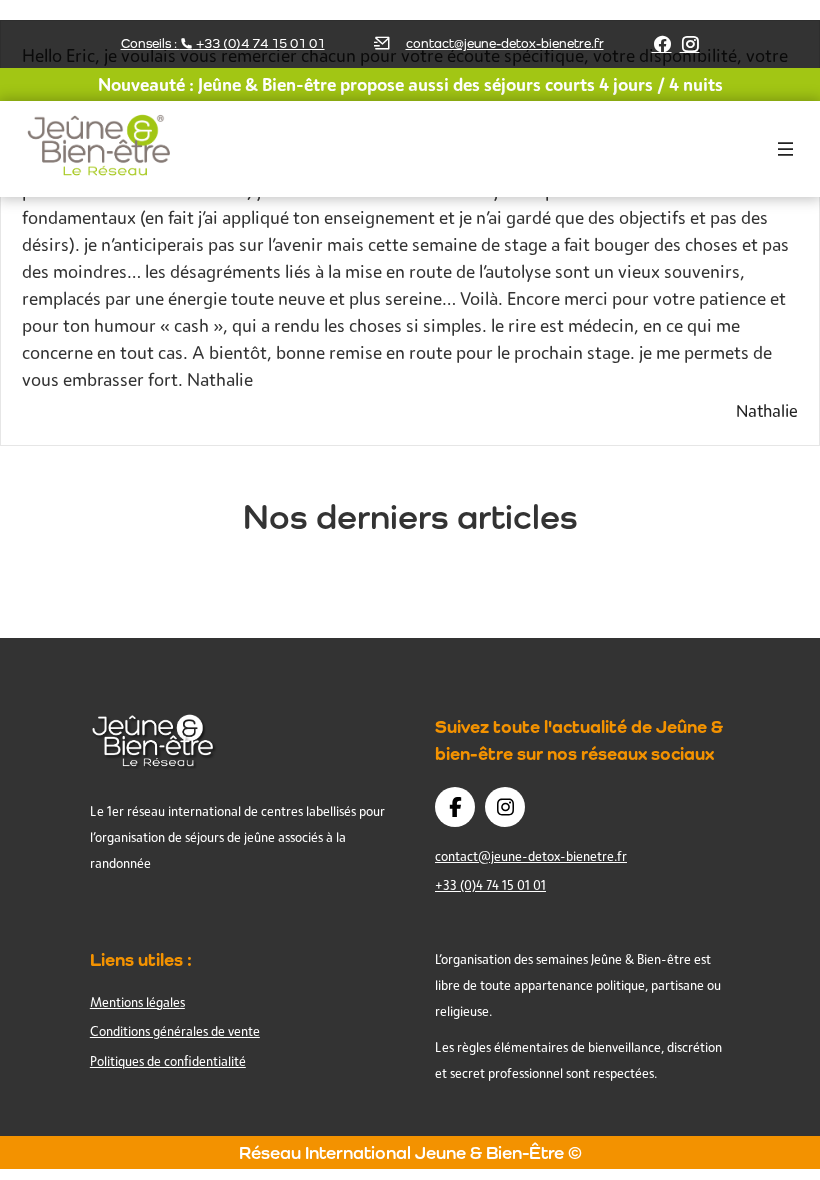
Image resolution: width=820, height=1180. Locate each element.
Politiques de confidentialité (168, 1061)
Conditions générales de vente (175, 1031)
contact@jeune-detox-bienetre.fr (505, 43)
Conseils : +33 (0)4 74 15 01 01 (223, 43)
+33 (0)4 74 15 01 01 (490, 885)
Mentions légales (137, 1002)
